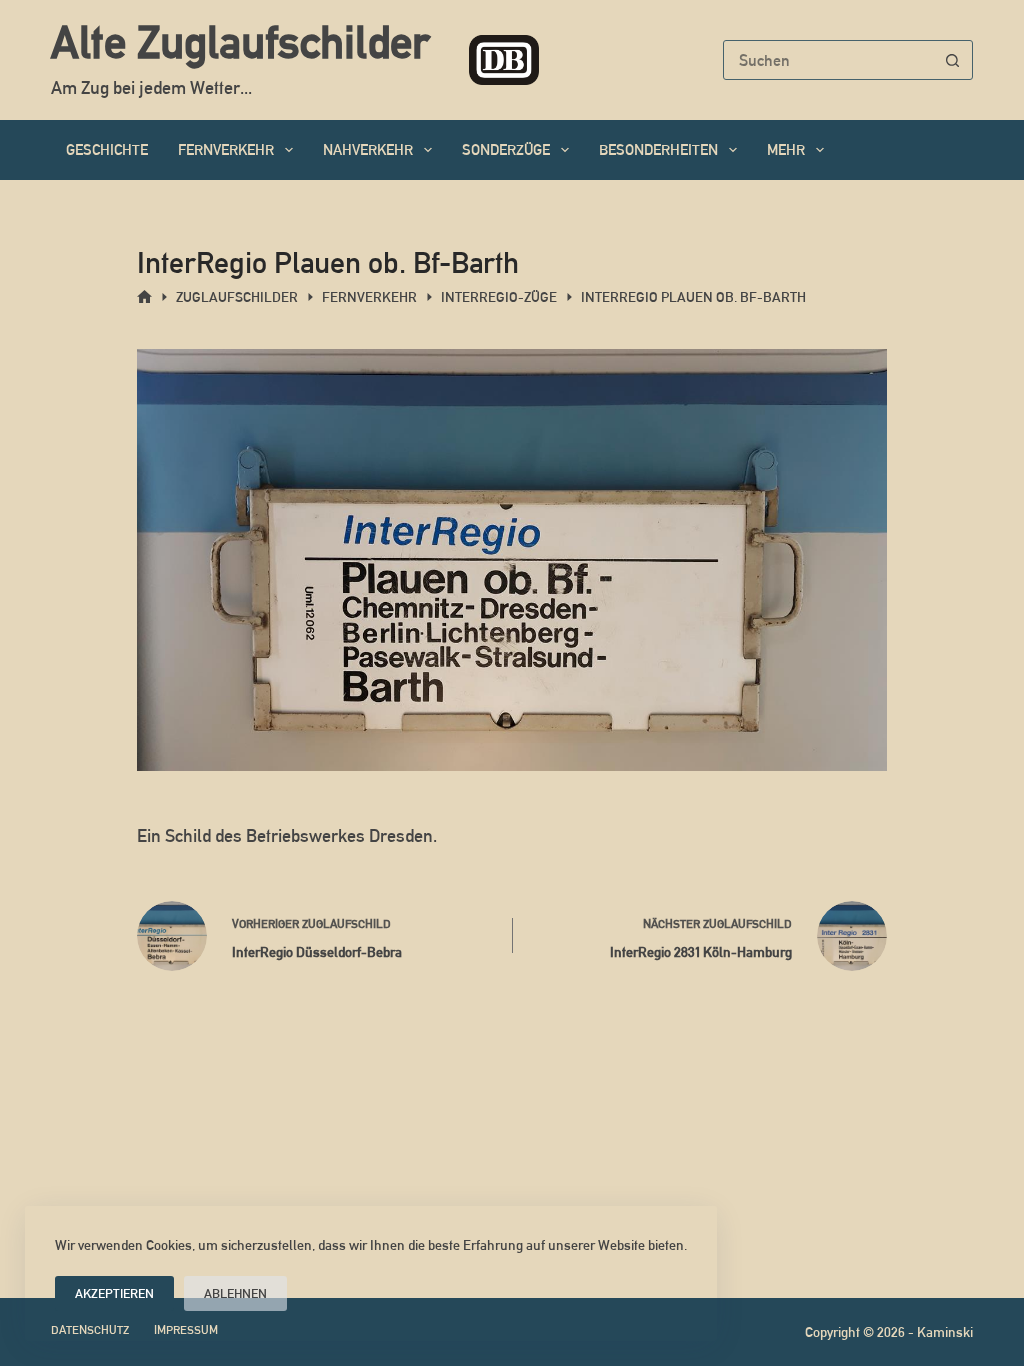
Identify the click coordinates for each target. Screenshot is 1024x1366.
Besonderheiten (658, 149)
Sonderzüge (506, 149)
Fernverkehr (226, 149)
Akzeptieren (114, 1293)
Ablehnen (235, 1293)
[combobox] (829, 60)
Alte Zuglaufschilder (240, 42)
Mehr (786, 149)
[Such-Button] (953, 60)
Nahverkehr (368, 149)
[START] (144, 297)
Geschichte (107, 149)
